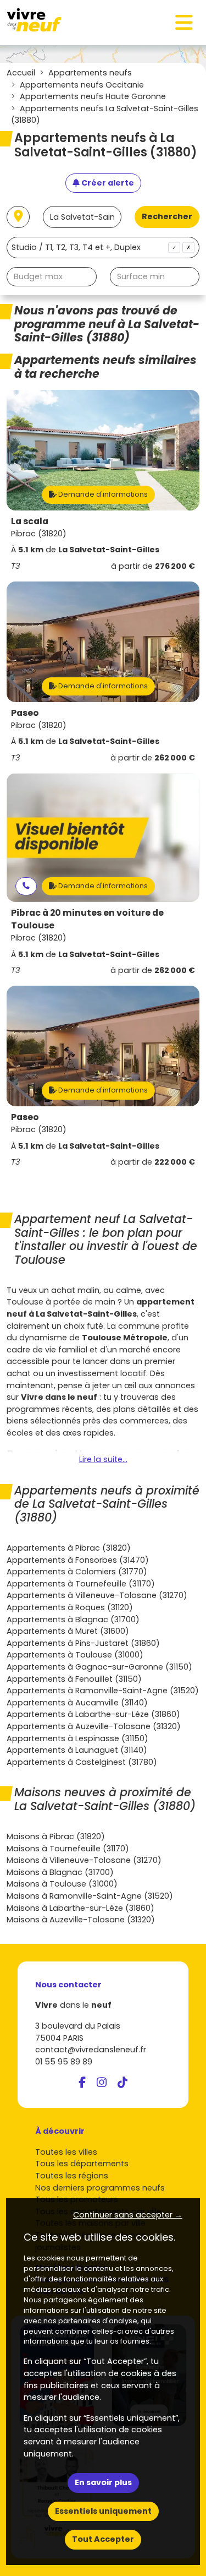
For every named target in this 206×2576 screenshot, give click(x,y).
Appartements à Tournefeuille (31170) (81, 1584)
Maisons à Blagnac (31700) (60, 1872)
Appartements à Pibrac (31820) (69, 1548)
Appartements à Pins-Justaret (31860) (83, 1643)
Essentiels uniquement (103, 2511)
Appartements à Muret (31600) (68, 1631)
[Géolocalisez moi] (18, 217)
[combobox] (103, 248)
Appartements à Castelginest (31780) (82, 1762)
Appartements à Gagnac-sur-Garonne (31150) (99, 1667)
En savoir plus (103, 2482)
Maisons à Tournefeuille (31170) (68, 1849)
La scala (30, 521)
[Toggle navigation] (184, 23)
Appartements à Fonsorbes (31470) (78, 1560)
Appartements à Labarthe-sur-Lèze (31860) (93, 1714)
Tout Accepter (103, 2539)
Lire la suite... (103, 1459)
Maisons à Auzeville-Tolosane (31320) (81, 1920)
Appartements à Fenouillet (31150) (74, 1679)
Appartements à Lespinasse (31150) (77, 1738)
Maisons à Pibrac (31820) (56, 1836)
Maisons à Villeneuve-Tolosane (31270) (84, 1860)
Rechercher (167, 216)
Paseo (25, 713)
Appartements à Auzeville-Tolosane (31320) (94, 1726)
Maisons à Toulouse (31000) (62, 1884)
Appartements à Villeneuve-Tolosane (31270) (97, 1595)
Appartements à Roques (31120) (70, 1607)
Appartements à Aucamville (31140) (77, 1703)
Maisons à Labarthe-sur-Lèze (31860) (80, 1908)
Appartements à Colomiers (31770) (77, 1572)
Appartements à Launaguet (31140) (77, 1750)
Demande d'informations (102, 494)
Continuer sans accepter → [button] (128, 2215)
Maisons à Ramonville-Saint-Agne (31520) (90, 1896)
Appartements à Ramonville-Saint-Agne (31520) (103, 1691)
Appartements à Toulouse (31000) (75, 1655)
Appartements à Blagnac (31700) (73, 1619)
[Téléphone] (26, 886)
